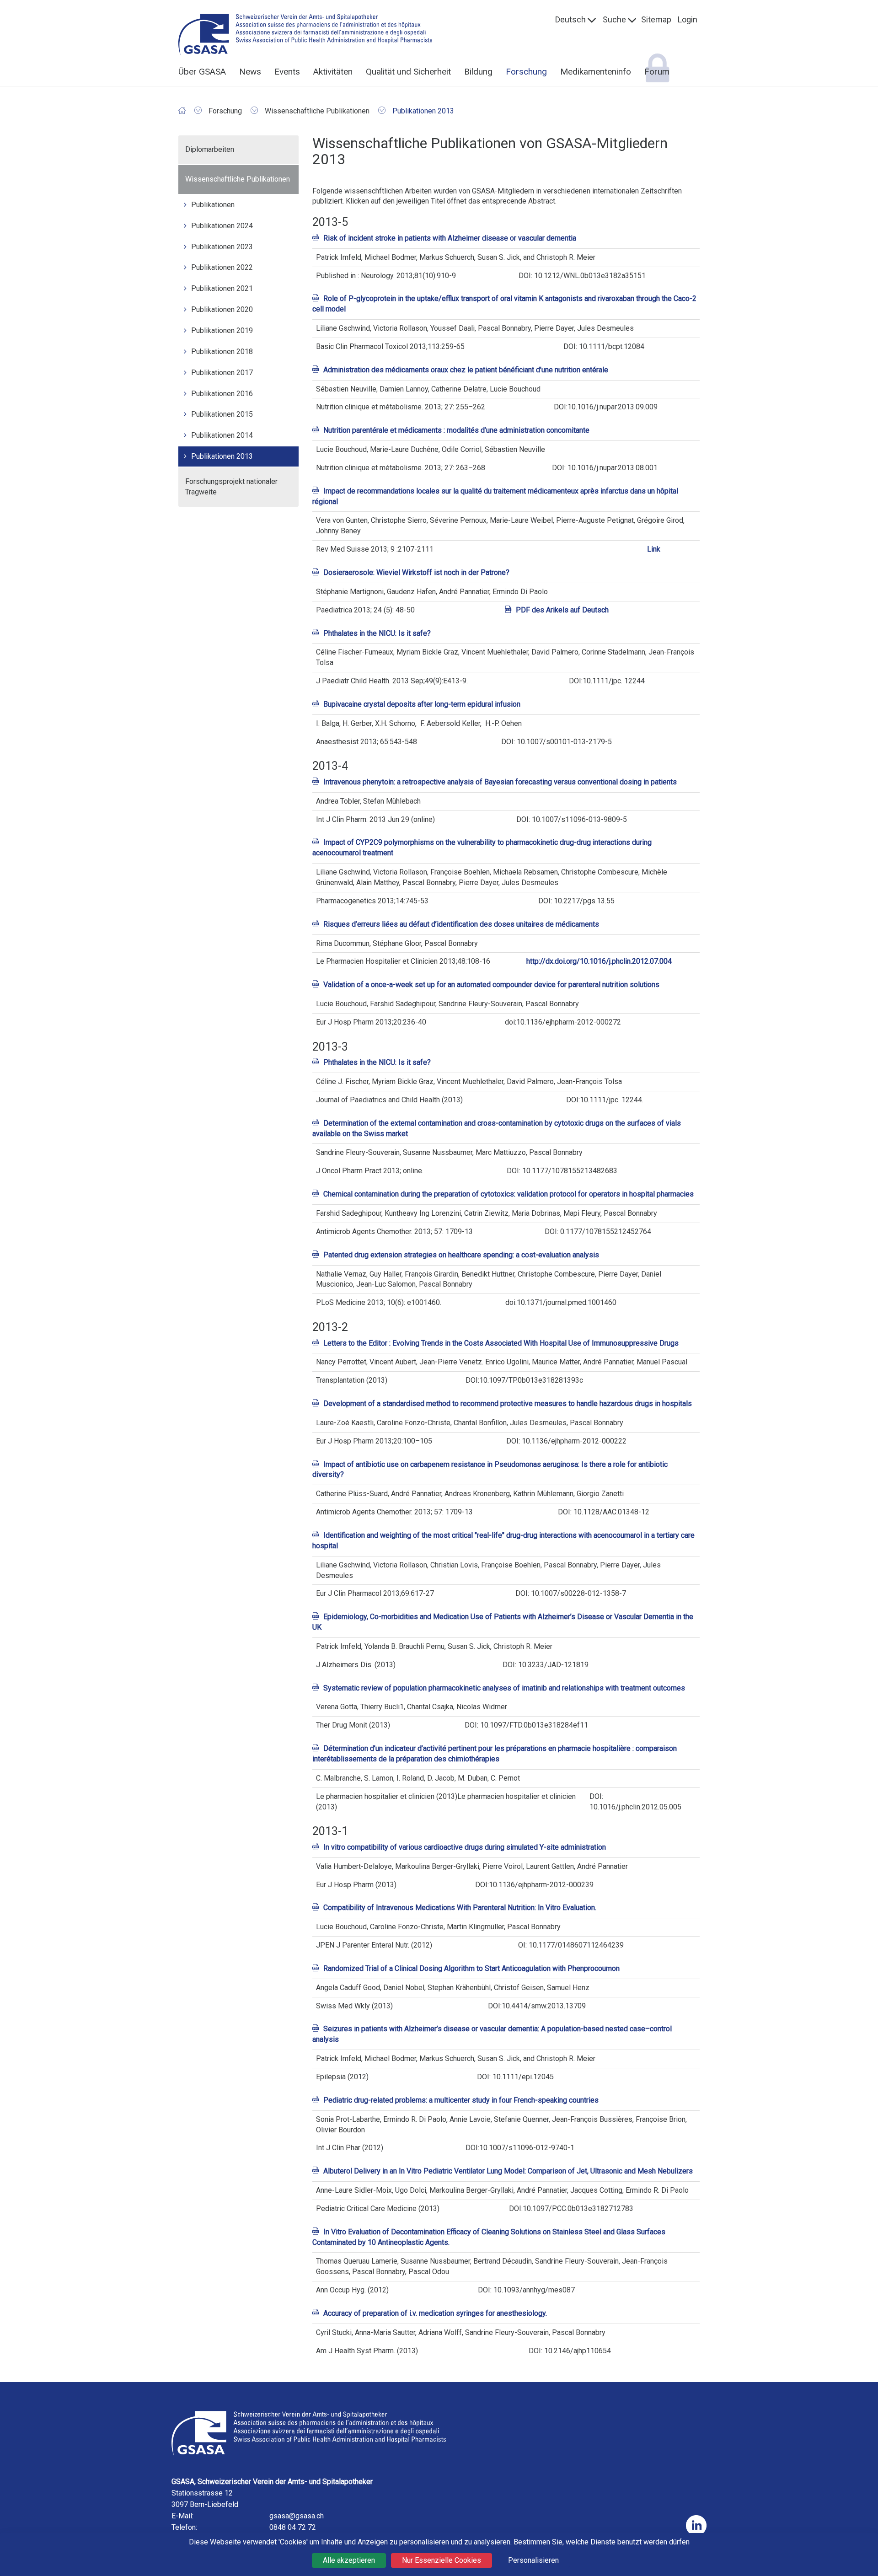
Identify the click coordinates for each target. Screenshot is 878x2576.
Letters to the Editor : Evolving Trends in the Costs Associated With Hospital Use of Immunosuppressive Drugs (501, 1343)
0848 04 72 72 (293, 2527)
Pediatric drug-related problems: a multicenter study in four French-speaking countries (461, 2100)
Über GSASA (202, 72)
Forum (657, 72)
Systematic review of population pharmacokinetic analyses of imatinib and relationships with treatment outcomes (504, 1688)
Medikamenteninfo (596, 72)
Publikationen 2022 (222, 267)
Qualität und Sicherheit (408, 72)
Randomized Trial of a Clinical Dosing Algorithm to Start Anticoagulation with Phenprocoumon (471, 1968)
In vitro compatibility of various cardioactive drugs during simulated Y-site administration (465, 1847)
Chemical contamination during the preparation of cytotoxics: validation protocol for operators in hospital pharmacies (509, 1194)
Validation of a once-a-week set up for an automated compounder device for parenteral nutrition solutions (491, 985)
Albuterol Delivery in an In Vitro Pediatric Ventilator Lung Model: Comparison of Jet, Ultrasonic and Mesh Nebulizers (508, 2171)
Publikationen (213, 205)
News (250, 72)
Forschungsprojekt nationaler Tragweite (231, 487)
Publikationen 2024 (222, 226)
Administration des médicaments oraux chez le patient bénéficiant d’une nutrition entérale (466, 370)
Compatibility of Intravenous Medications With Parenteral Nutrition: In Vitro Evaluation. (460, 1908)
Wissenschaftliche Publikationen (238, 179)
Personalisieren (533, 2560)
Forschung (526, 72)
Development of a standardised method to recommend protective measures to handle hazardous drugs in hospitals (508, 1403)
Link (654, 549)
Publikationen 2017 (222, 373)
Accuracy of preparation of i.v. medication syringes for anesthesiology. (435, 2313)
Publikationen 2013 (222, 456)
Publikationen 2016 (222, 394)
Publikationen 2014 (222, 435)
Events (287, 72)
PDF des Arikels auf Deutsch (562, 610)
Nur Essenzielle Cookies (442, 2560)
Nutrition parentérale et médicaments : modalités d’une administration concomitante (456, 430)
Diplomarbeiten (210, 149)
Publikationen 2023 (222, 247)
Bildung (478, 72)
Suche (614, 19)
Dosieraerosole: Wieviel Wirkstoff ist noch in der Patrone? (416, 572)
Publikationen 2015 (222, 414)
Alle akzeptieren (349, 2560)
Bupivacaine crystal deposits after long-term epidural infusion (422, 704)
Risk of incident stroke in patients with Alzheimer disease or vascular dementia (450, 238)
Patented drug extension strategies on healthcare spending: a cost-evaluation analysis (461, 1255)
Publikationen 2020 (222, 309)
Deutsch (570, 19)
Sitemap (656, 19)
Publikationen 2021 (222, 288)
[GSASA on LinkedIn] (696, 2525)
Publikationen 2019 (222, 330)
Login (688, 19)
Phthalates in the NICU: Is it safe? (377, 633)
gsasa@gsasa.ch (297, 2516)
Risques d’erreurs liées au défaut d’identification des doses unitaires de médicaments (461, 924)
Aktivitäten (333, 72)
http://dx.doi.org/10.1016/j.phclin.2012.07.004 (599, 961)
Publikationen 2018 (222, 352)
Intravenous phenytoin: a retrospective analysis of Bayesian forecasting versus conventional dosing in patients (500, 782)
